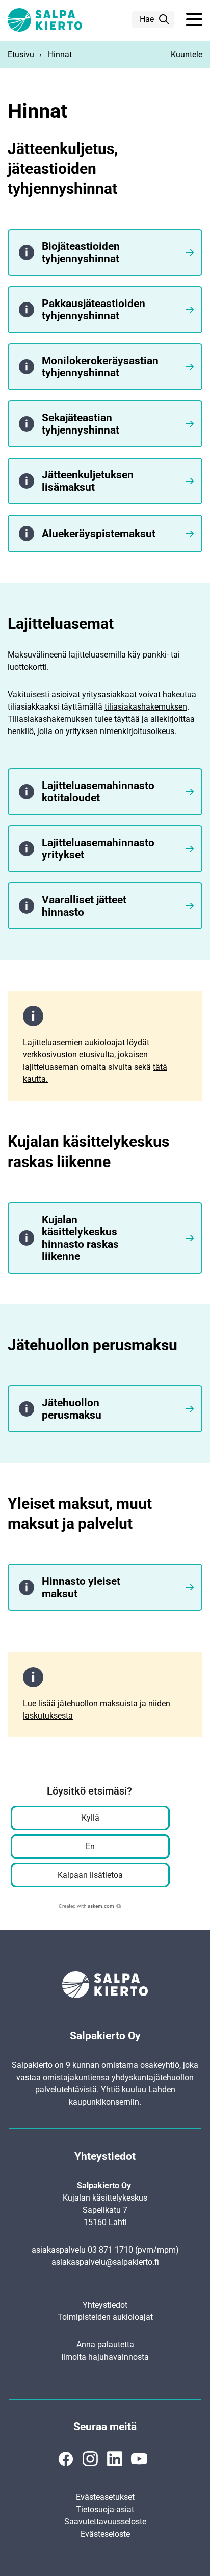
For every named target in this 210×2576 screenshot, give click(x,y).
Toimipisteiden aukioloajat (105, 2317)
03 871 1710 (110, 2250)
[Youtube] (139, 2459)
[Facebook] (66, 2459)
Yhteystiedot (105, 2305)
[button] (194, 20)
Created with (86, 1906)
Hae (147, 19)
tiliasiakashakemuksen (146, 707)
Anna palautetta (105, 2345)
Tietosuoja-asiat (105, 2509)
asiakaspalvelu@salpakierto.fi (105, 2262)
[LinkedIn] (115, 2459)
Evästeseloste (105, 2534)
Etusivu (21, 54)
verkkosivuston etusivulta (69, 1055)
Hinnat (60, 54)
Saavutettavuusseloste (105, 2522)
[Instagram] (90, 2459)
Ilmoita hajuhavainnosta (105, 2357)
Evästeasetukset (105, 2497)
